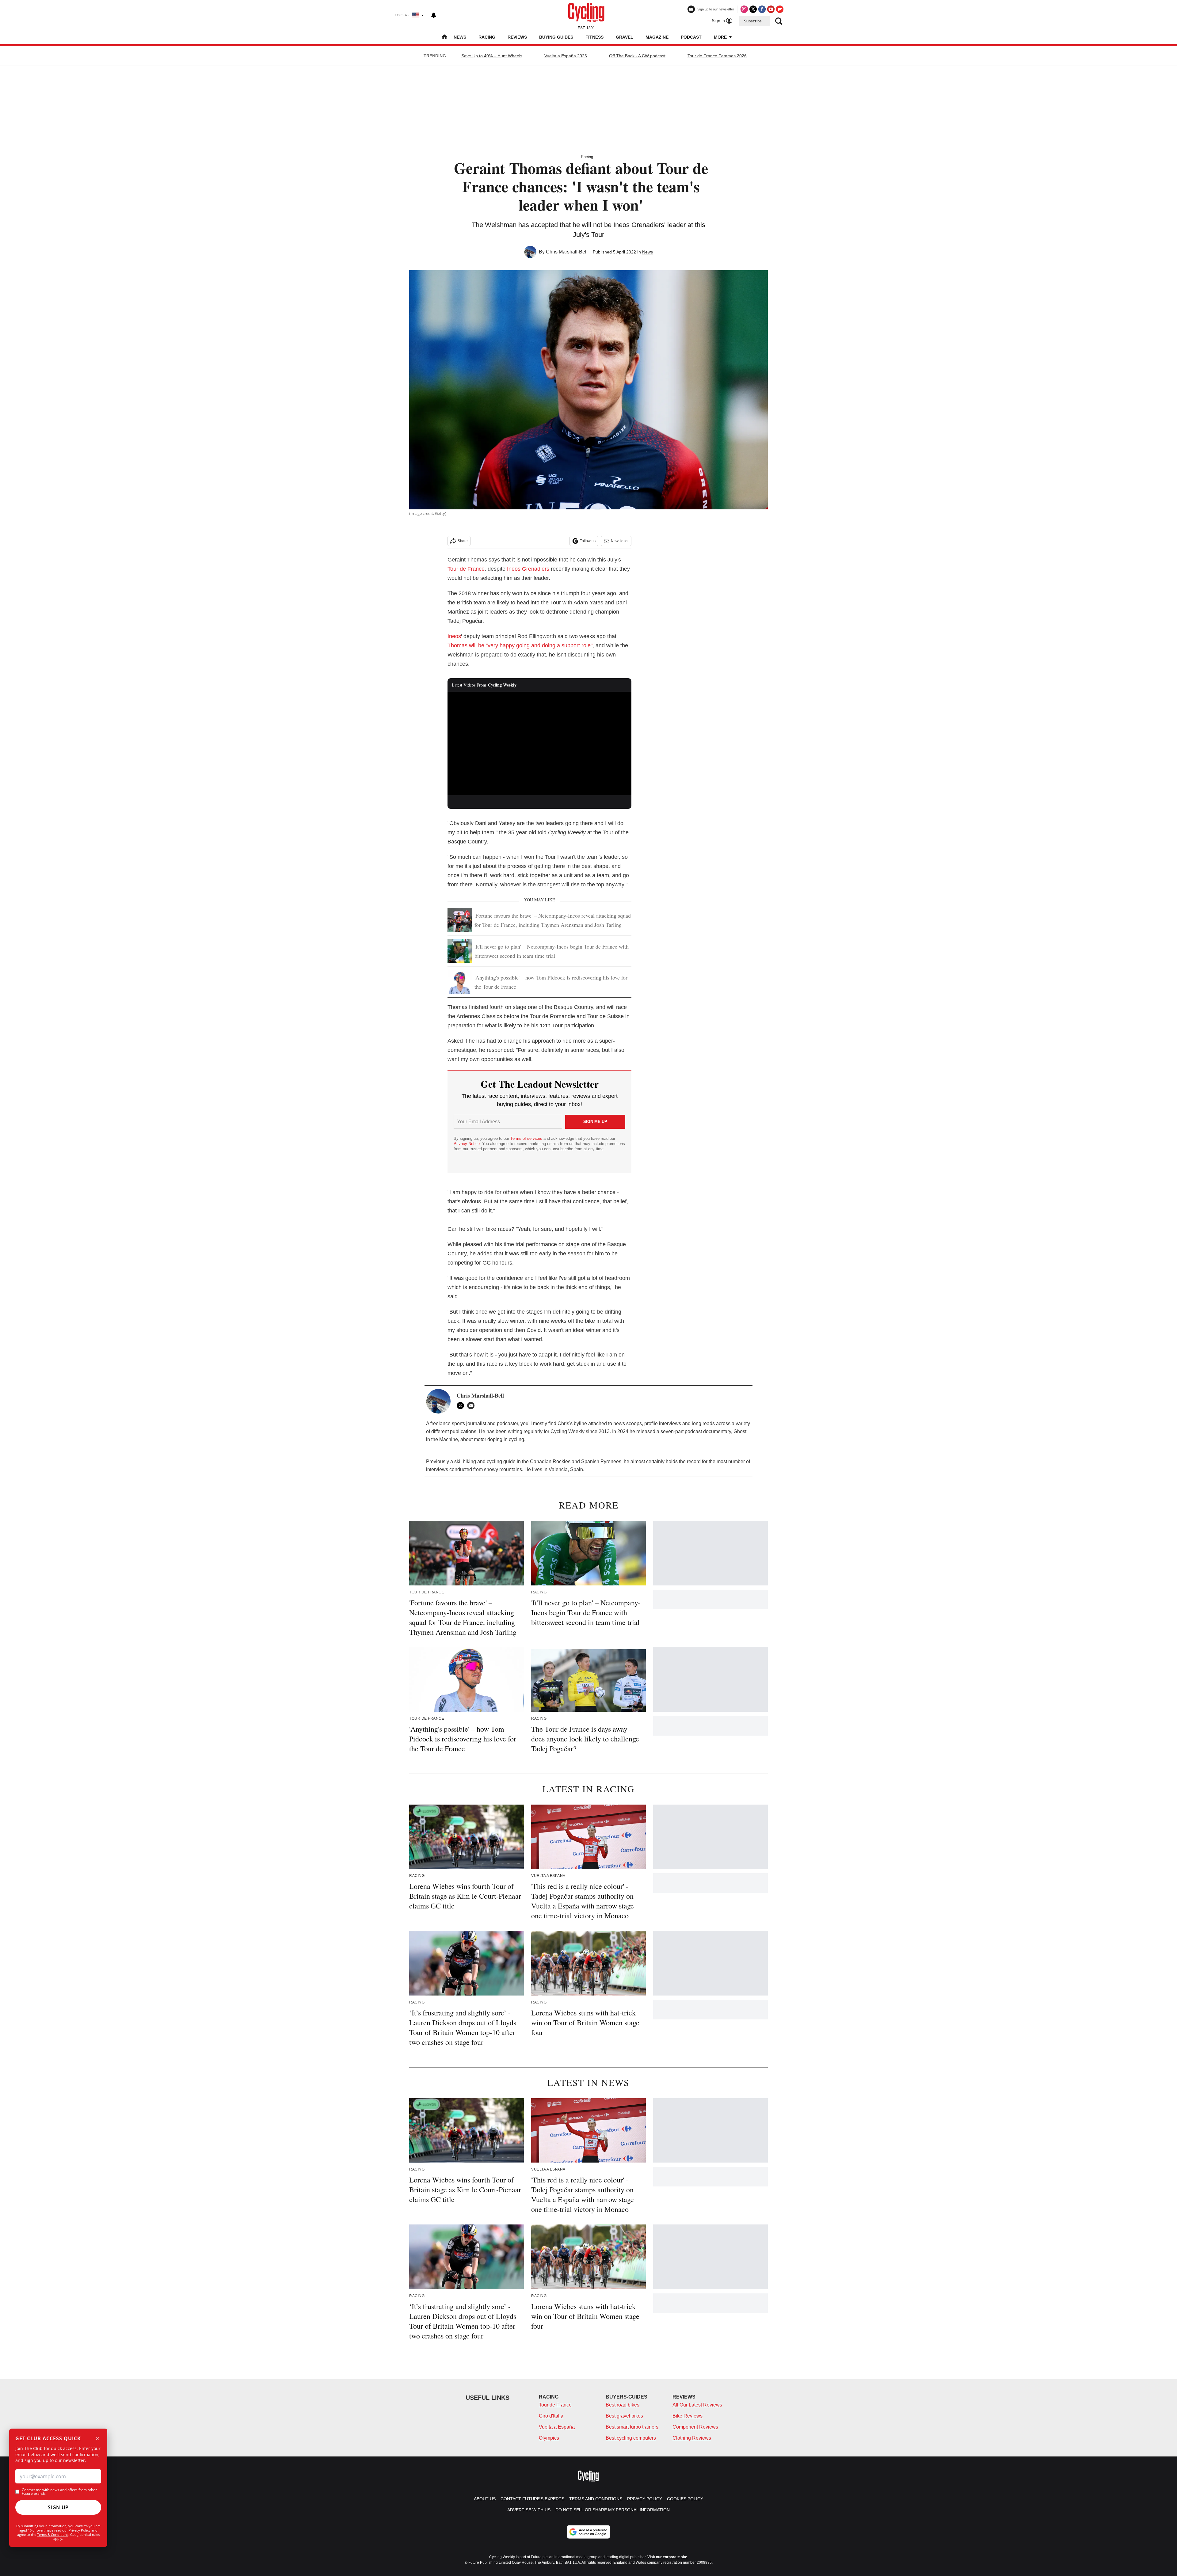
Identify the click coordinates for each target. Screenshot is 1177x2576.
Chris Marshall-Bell (567, 252)
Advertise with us (529, 2510)
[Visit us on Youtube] (771, 9)
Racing (487, 37)
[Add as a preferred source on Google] (588, 2532)
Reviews (517, 37)
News (460, 37)
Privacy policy (645, 2499)
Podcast (691, 37)
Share (463, 541)
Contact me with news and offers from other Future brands (59, 2492)
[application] (539, 744)
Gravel (625, 37)
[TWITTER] (462, 1406)
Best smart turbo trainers (632, 2427)
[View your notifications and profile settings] (434, 15)
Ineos (454, 636)
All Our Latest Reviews (697, 2405)
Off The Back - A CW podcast (637, 56)
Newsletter (620, 541)
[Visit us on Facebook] (762, 9)
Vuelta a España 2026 (566, 56)
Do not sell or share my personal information (613, 2510)
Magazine (657, 37)
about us (485, 2499)
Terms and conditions (596, 2499)
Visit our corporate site (667, 2557)
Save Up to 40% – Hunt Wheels (492, 56)
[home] (444, 38)
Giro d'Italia (551, 2416)
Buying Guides (556, 37)
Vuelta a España (557, 2427)
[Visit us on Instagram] (744, 9)
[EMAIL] (472, 1406)
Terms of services (527, 1138)
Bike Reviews (688, 2416)
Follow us (588, 541)
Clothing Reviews (692, 2438)
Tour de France (466, 569)
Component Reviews (695, 2427)
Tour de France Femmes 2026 (717, 56)
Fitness (594, 37)
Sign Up (58, 2507)
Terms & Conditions (53, 2534)
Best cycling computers (631, 2438)
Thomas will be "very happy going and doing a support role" (520, 645)
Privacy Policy (80, 2530)
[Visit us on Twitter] (753, 9)
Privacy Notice (467, 1144)
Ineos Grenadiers (528, 569)
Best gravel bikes (624, 2416)
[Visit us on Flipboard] (780, 9)
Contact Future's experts (532, 2499)
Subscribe (753, 21)
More (721, 37)
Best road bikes (623, 2405)
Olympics (549, 2438)
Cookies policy (685, 2499)
